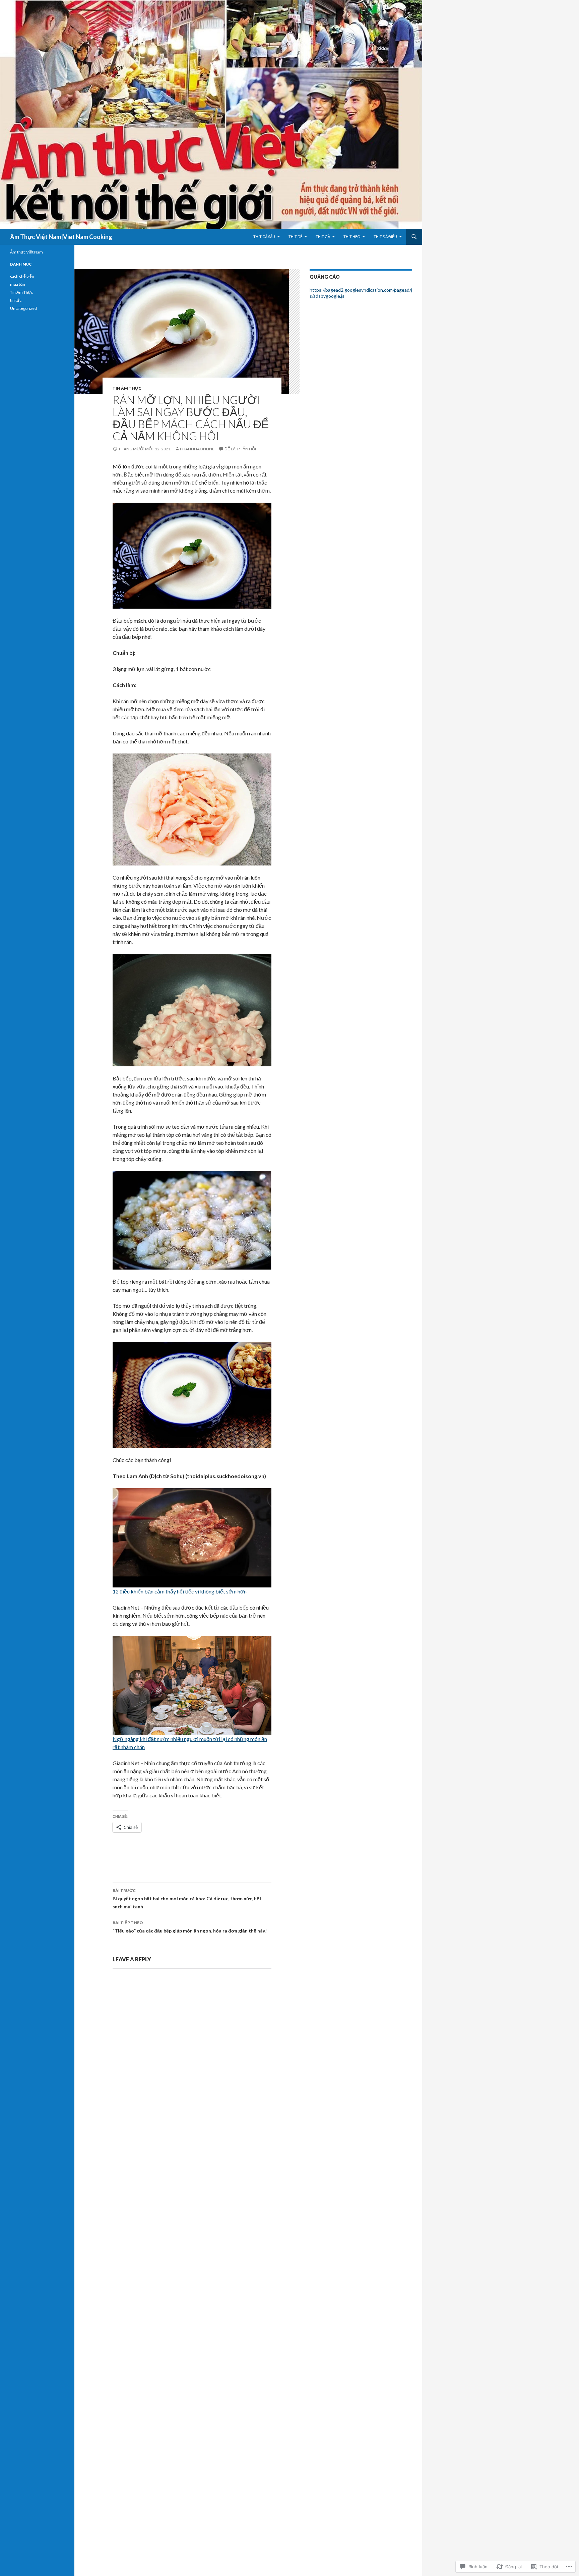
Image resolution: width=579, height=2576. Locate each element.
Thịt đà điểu (385, 237)
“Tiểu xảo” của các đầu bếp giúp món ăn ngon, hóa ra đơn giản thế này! (190, 1927)
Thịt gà (323, 237)
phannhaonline (197, 449)
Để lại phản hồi (240, 449)
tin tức (16, 300)
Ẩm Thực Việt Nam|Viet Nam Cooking (61, 237)
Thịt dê (295, 237)
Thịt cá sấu (264, 237)
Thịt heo (352, 237)
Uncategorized (23, 308)
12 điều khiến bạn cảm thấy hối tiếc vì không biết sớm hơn (180, 1591)
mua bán (18, 284)
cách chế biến (22, 276)
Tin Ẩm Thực (127, 388)
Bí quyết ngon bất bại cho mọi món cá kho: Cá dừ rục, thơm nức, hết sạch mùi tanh (187, 1899)
